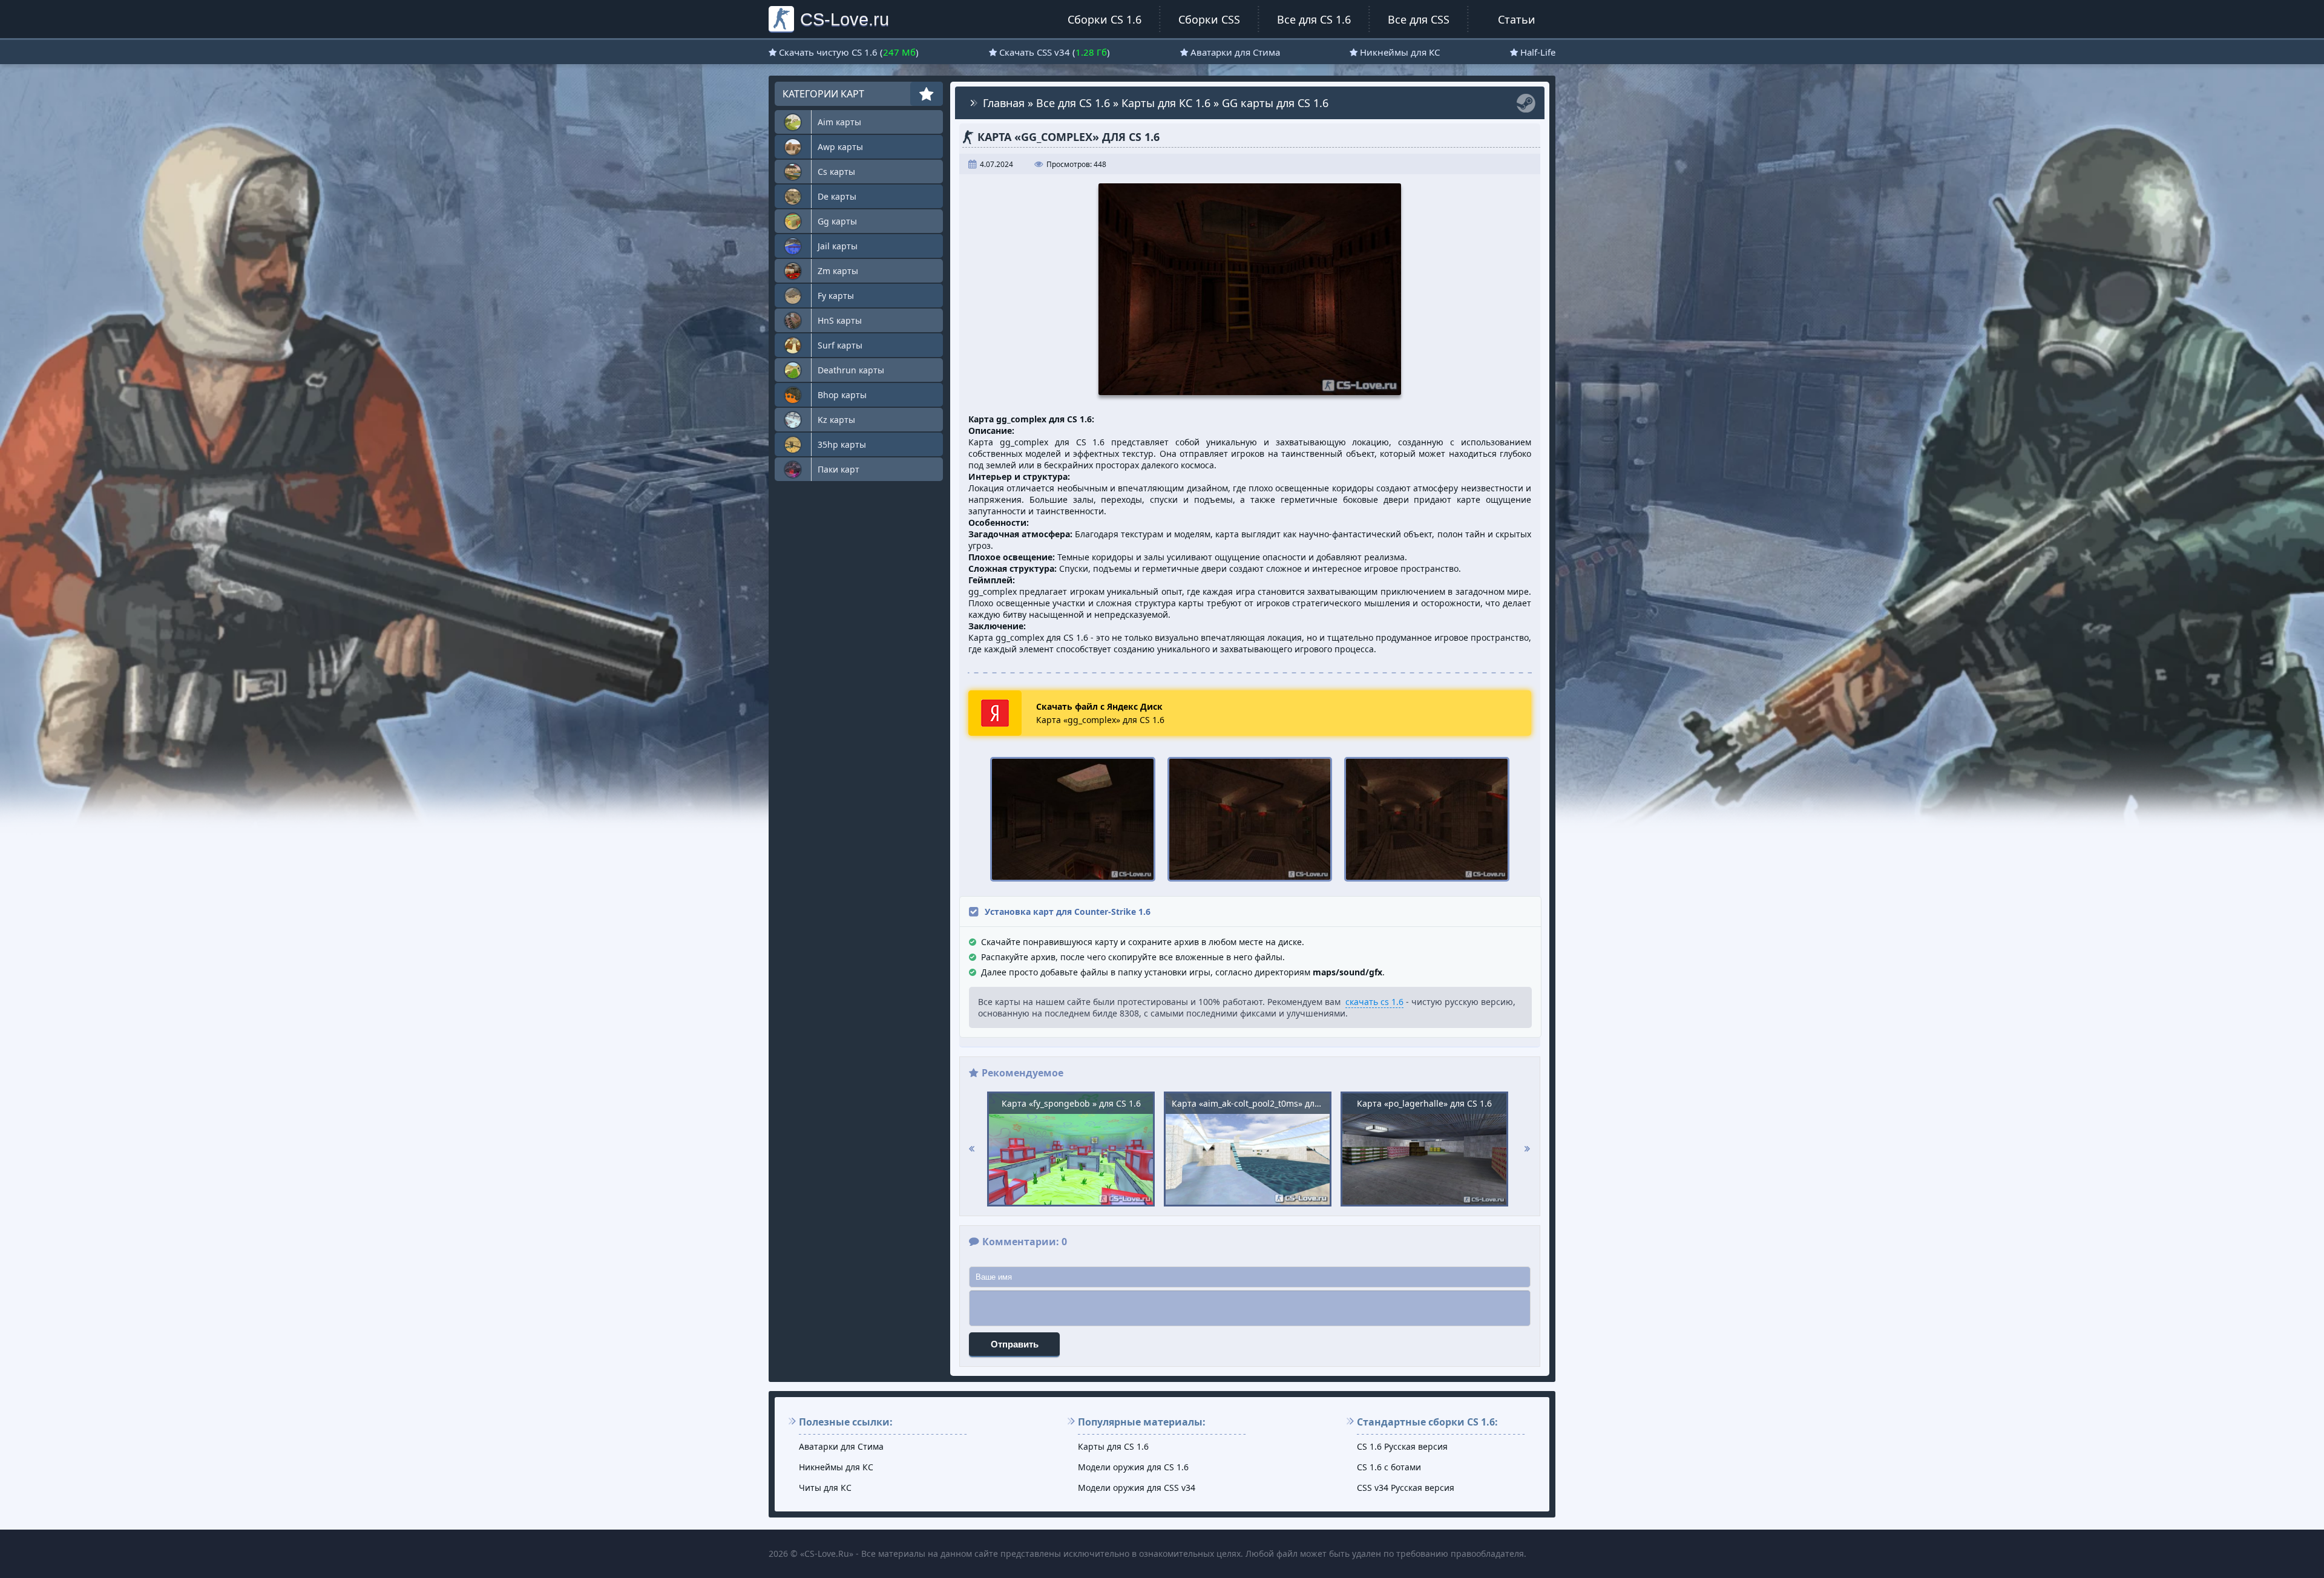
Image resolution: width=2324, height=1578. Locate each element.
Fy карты (836, 296)
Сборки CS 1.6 (1105, 19)
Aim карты (839, 122)
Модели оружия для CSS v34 (1137, 1488)
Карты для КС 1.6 (1166, 103)
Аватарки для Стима (1235, 52)
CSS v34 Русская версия (1406, 1488)
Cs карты (836, 172)
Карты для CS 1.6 (1113, 1446)
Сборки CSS (1209, 19)
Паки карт (839, 469)
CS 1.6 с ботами (1389, 1467)
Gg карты (837, 221)
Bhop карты (842, 395)
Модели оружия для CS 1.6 (1133, 1467)
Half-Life (1538, 52)
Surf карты (840, 345)
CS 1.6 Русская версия (1402, 1446)
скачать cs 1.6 (1374, 1002)
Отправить (1015, 1344)
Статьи (1517, 19)
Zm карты (838, 271)
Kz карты (836, 420)
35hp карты (842, 444)
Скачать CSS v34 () (1055, 52)
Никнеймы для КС (1400, 52)
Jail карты (838, 246)
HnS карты (840, 320)
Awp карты (840, 147)
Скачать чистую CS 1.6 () (849, 52)
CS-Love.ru (845, 19)
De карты (837, 196)
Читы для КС (825, 1488)
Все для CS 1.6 (1314, 19)
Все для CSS (1419, 19)
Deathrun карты (851, 370)
